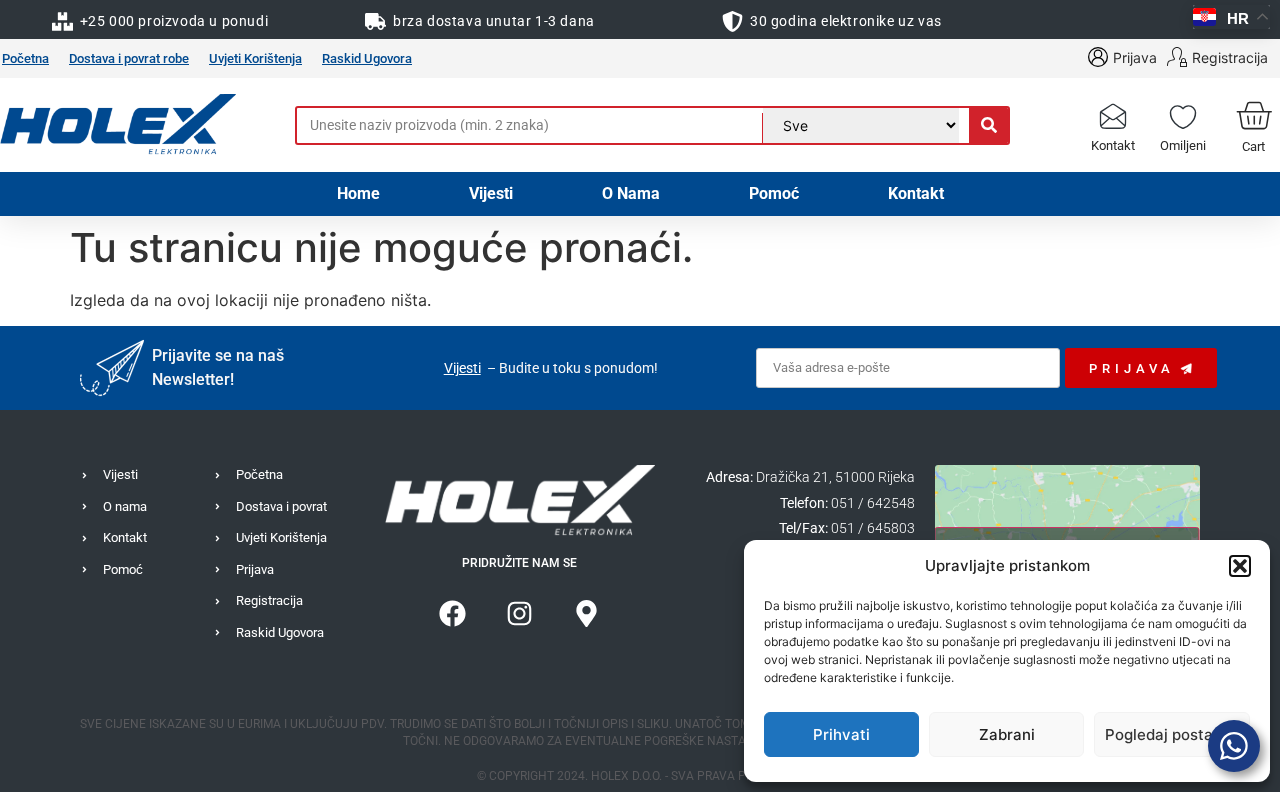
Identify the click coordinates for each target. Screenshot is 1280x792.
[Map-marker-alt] (586, 613)
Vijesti (491, 193)
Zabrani (1007, 734)
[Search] (988, 125)
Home (358, 193)
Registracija (1230, 57)
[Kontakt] (1113, 115)
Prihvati (841, 734)
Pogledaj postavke (1172, 734)
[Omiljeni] (1183, 115)
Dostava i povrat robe (129, 58)
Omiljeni (1183, 145)
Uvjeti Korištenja (255, 58)
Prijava (1135, 57)
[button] (1240, 566)
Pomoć (774, 193)
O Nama (631, 193)
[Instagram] (519, 613)
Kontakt (1113, 145)
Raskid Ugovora (367, 58)
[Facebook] (453, 613)
